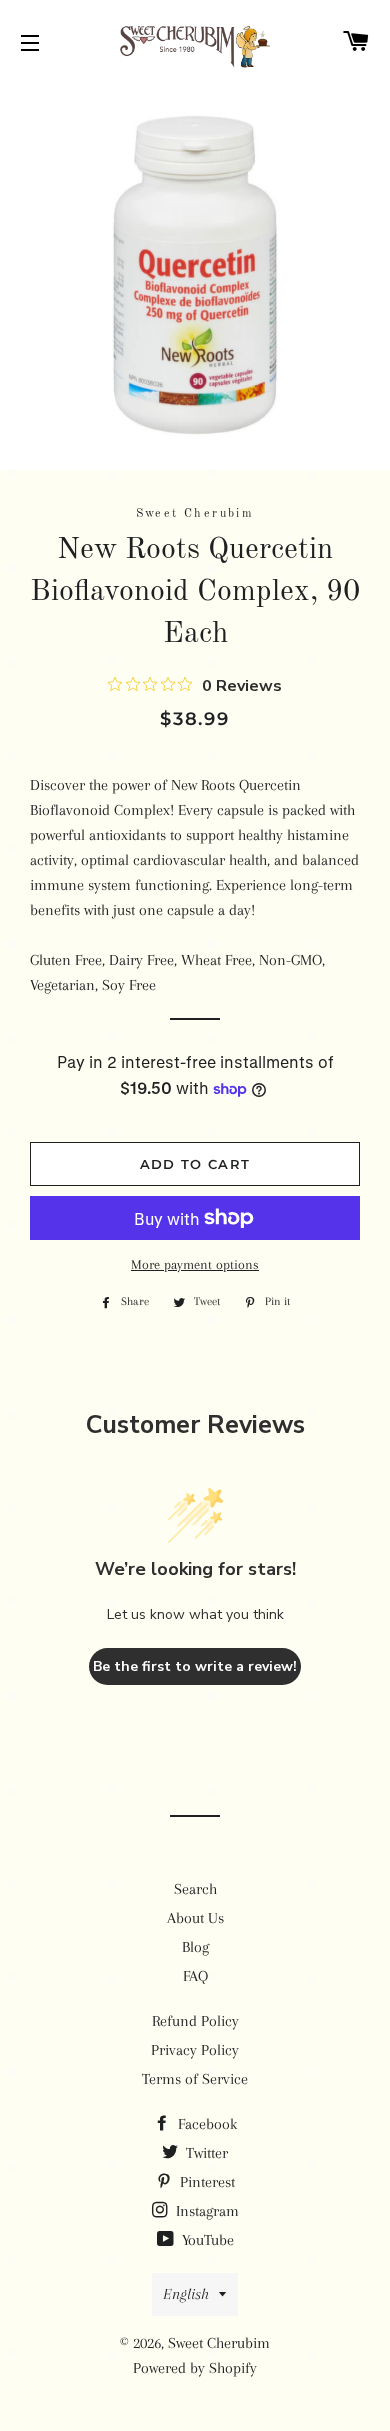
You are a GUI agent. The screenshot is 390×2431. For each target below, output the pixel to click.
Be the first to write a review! (195, 1666)
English (186, 2294)
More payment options (195, 1264)
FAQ (195, 1976)
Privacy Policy (195, 2050)
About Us (195, 1918)
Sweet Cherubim (219, 2343)
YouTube (206, 2240)
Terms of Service (195, 2079)
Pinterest (205, 2182)
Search (195, 1889)
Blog (195, 1947)
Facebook (205, 2124)
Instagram (205, 2211)
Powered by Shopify (195, 2368)
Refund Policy (195, 2021)
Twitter (205, 2153)
